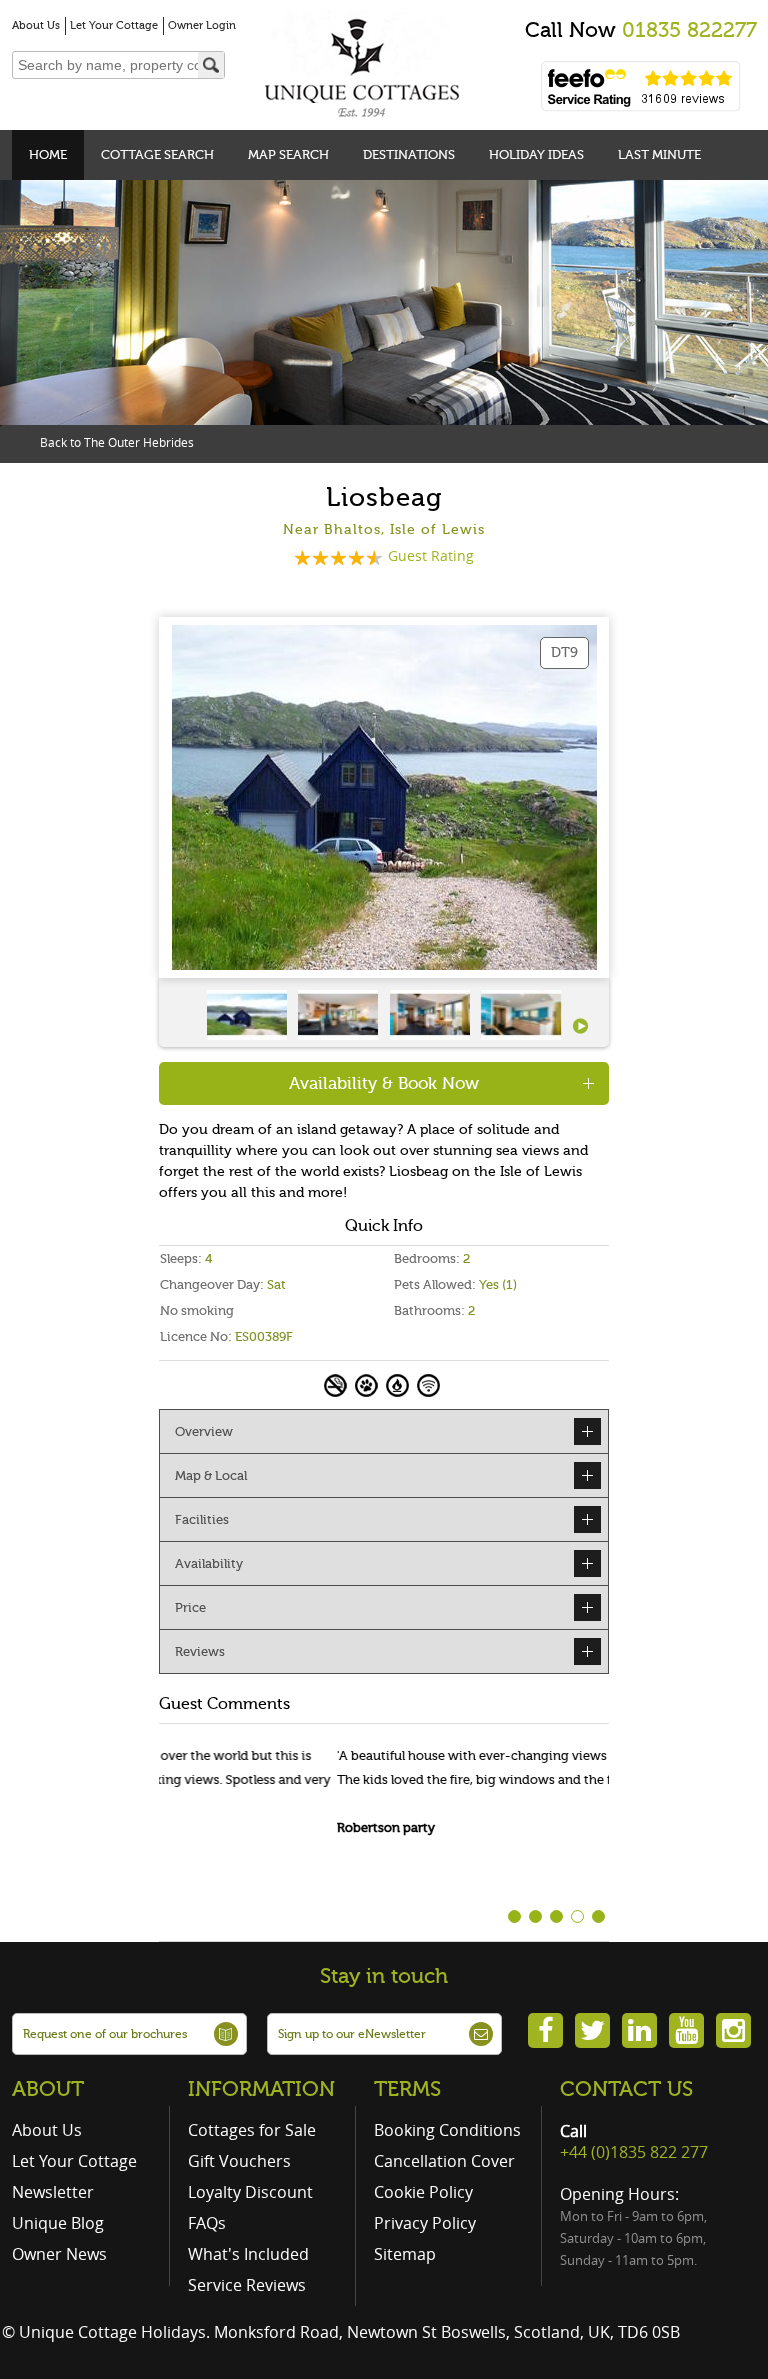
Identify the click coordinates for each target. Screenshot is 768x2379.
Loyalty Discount (250, 2192)
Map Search (288, 154)
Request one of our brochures (105, 2034)
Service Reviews (247, 2285)
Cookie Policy (423, 2192)
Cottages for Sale (252, 2130)
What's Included (248, 2254)
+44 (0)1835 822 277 (634, 2152)
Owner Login (202, 25)
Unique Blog (58, 2223)
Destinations (409, 154)
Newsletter (53, 2192)
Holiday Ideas (536, 154)
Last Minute (659, 154)
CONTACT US (626, 2089)
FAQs (207, 2223)
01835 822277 (689, 30)
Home (48, 154)
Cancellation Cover (444, 2161)
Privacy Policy (425, 2223)
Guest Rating (431, 555)
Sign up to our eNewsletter (352, 2034)
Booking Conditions (447, 2130)
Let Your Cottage (114, 25)
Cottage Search (157, 154)
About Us (36, 25)
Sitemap (405, 2254)
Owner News (59, 2254)
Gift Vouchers (239, 2161)
